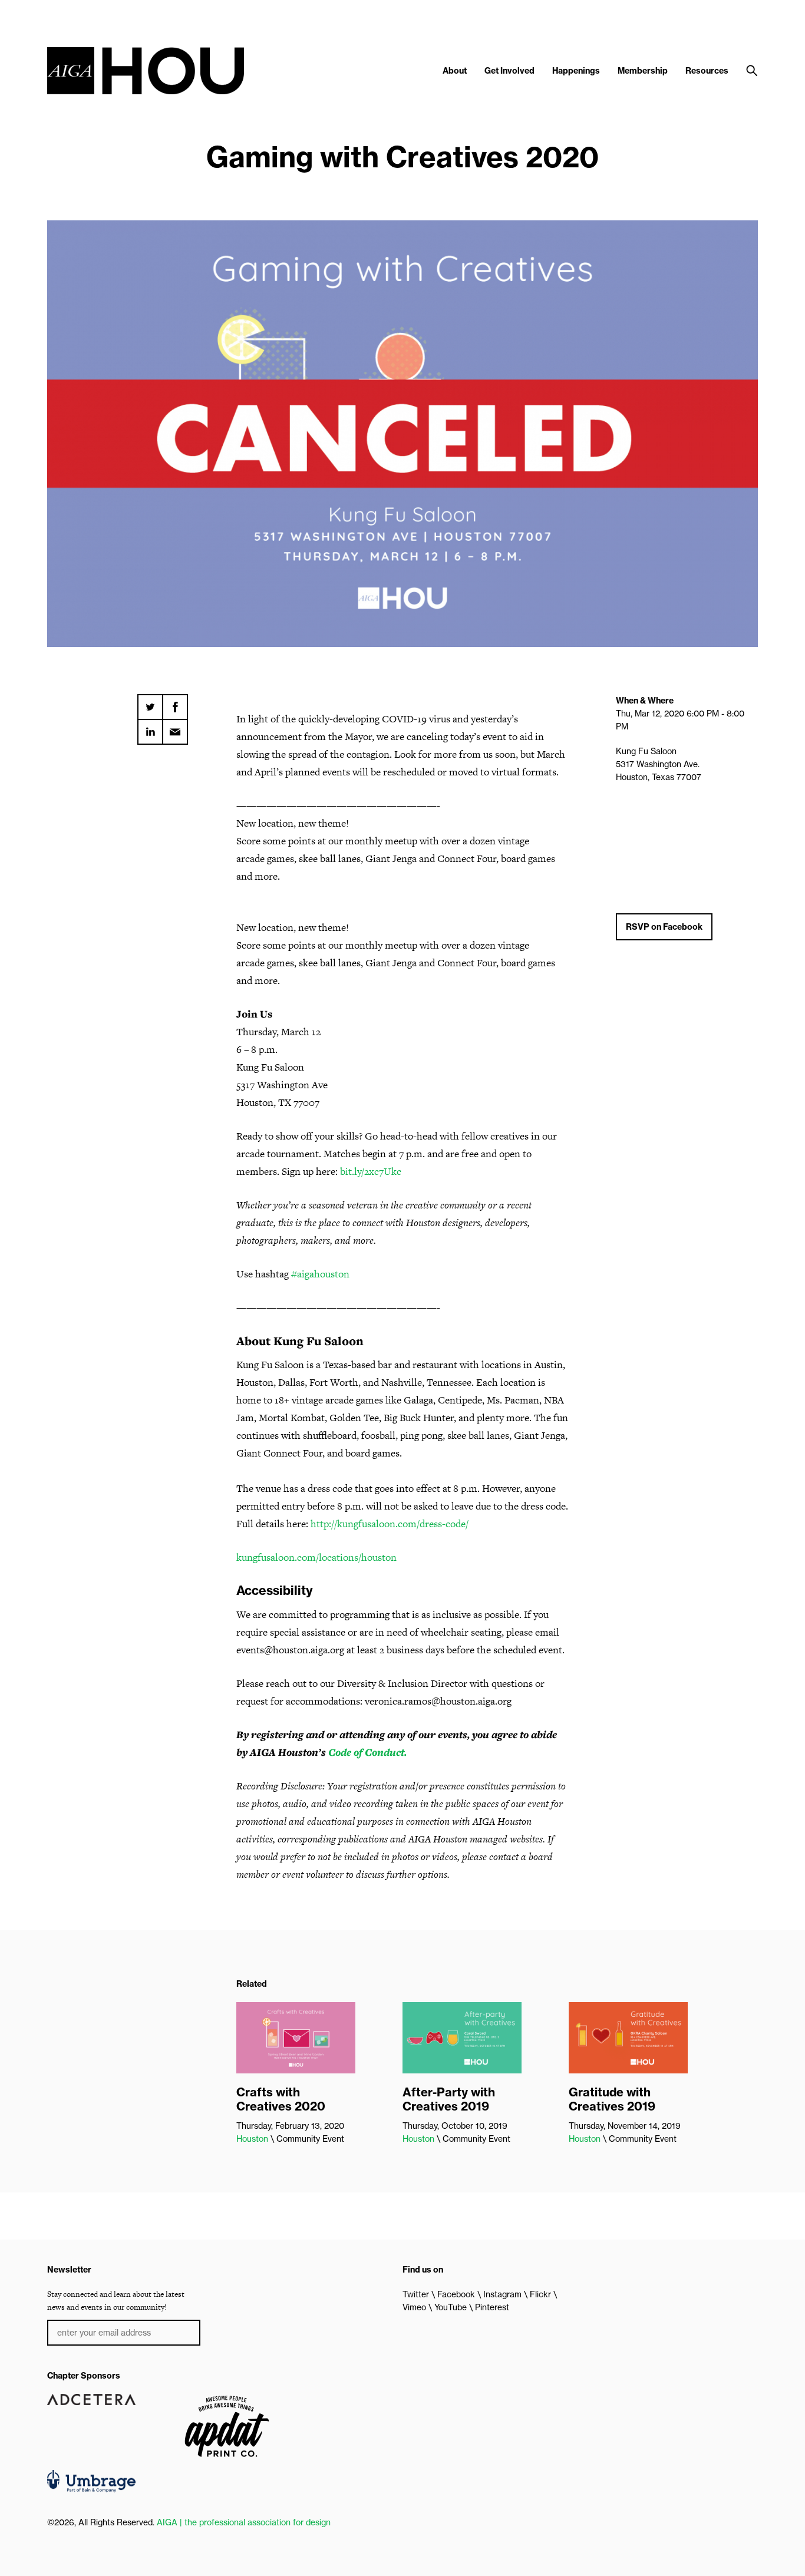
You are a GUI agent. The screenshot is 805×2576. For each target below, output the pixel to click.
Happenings (576, 71)
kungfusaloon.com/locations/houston (316, 1557)
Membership (643, 71)
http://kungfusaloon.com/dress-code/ (390, 1524)
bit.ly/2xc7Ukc (371, 1171)
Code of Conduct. (367, 1752)
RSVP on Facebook (664, 927)
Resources (707, 71)
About (455, 71)
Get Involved (509, 71)
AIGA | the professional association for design (244, 2522)
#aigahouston (319, 1274)
